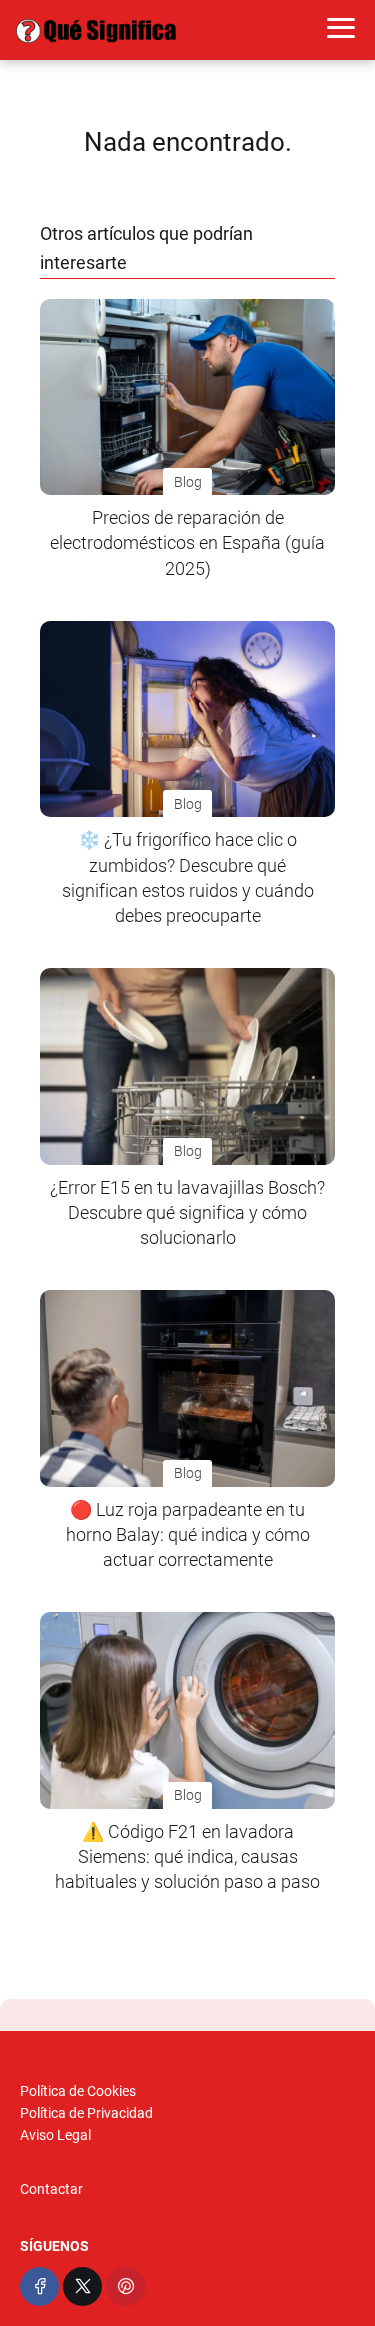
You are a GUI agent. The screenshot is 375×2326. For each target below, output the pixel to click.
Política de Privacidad (86, 2113)
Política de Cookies (78, 2091)
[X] (82, 2286)
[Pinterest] (125, 2286)
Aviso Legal (55, 2135)
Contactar (51, 2189)
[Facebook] (39, 2286)
